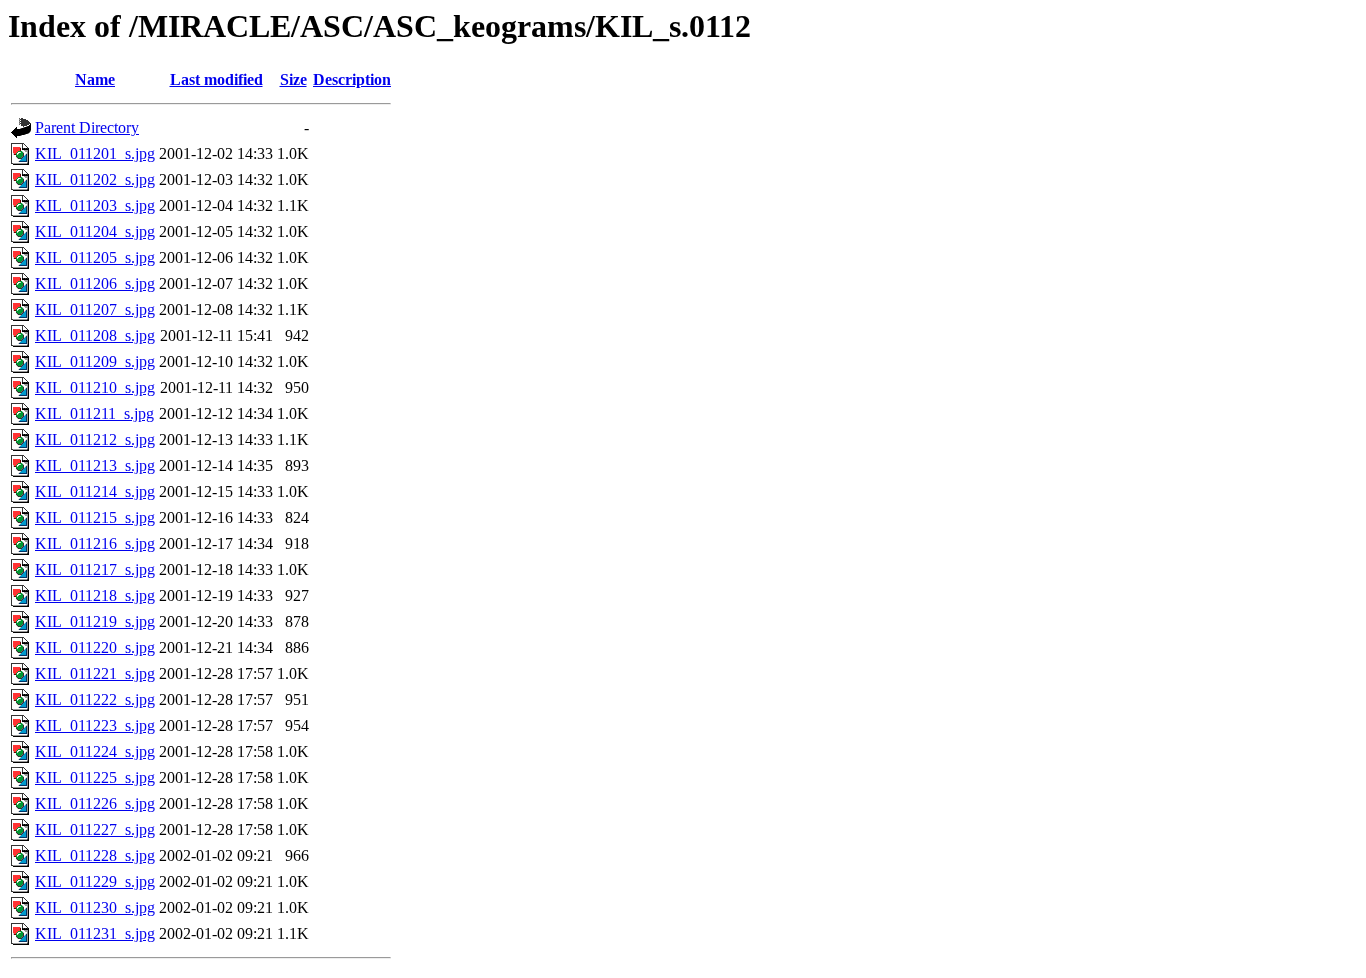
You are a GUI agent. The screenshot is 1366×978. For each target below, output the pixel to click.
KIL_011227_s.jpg (95, 829)
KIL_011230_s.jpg (95, 907)
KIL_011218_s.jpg (95, 595)
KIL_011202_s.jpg (95, 179)
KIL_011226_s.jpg (95, 803)
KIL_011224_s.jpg (95, 751)
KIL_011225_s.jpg (95, 777)
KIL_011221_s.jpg (95, 673)
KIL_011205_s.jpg (95, 257)
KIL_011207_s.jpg (95, 309)
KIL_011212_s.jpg (95, 439)
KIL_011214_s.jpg (95, 491)
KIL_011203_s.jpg (95, 205)
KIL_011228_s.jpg (95, 855)
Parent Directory (87, 127)
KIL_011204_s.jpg (95, 231)
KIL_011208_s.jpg (95, 335)
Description (352, 79)
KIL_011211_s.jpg (94, 413)
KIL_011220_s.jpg (95, 647)
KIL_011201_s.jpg (95, 153)
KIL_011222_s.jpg (95, 699)
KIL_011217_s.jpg (95, 569)
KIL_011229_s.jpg (95, 881)
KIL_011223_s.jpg (95, 725)
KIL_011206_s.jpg (95, 283)
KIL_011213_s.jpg (95, 465)
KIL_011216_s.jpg (95, 543)
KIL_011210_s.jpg (95, 387)
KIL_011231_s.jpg (95, 933)
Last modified (216, 79)
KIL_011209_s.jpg (95, 361)
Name (95, 79)
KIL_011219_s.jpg (95, 621)
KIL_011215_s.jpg (95, 517)
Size (293, 79)
